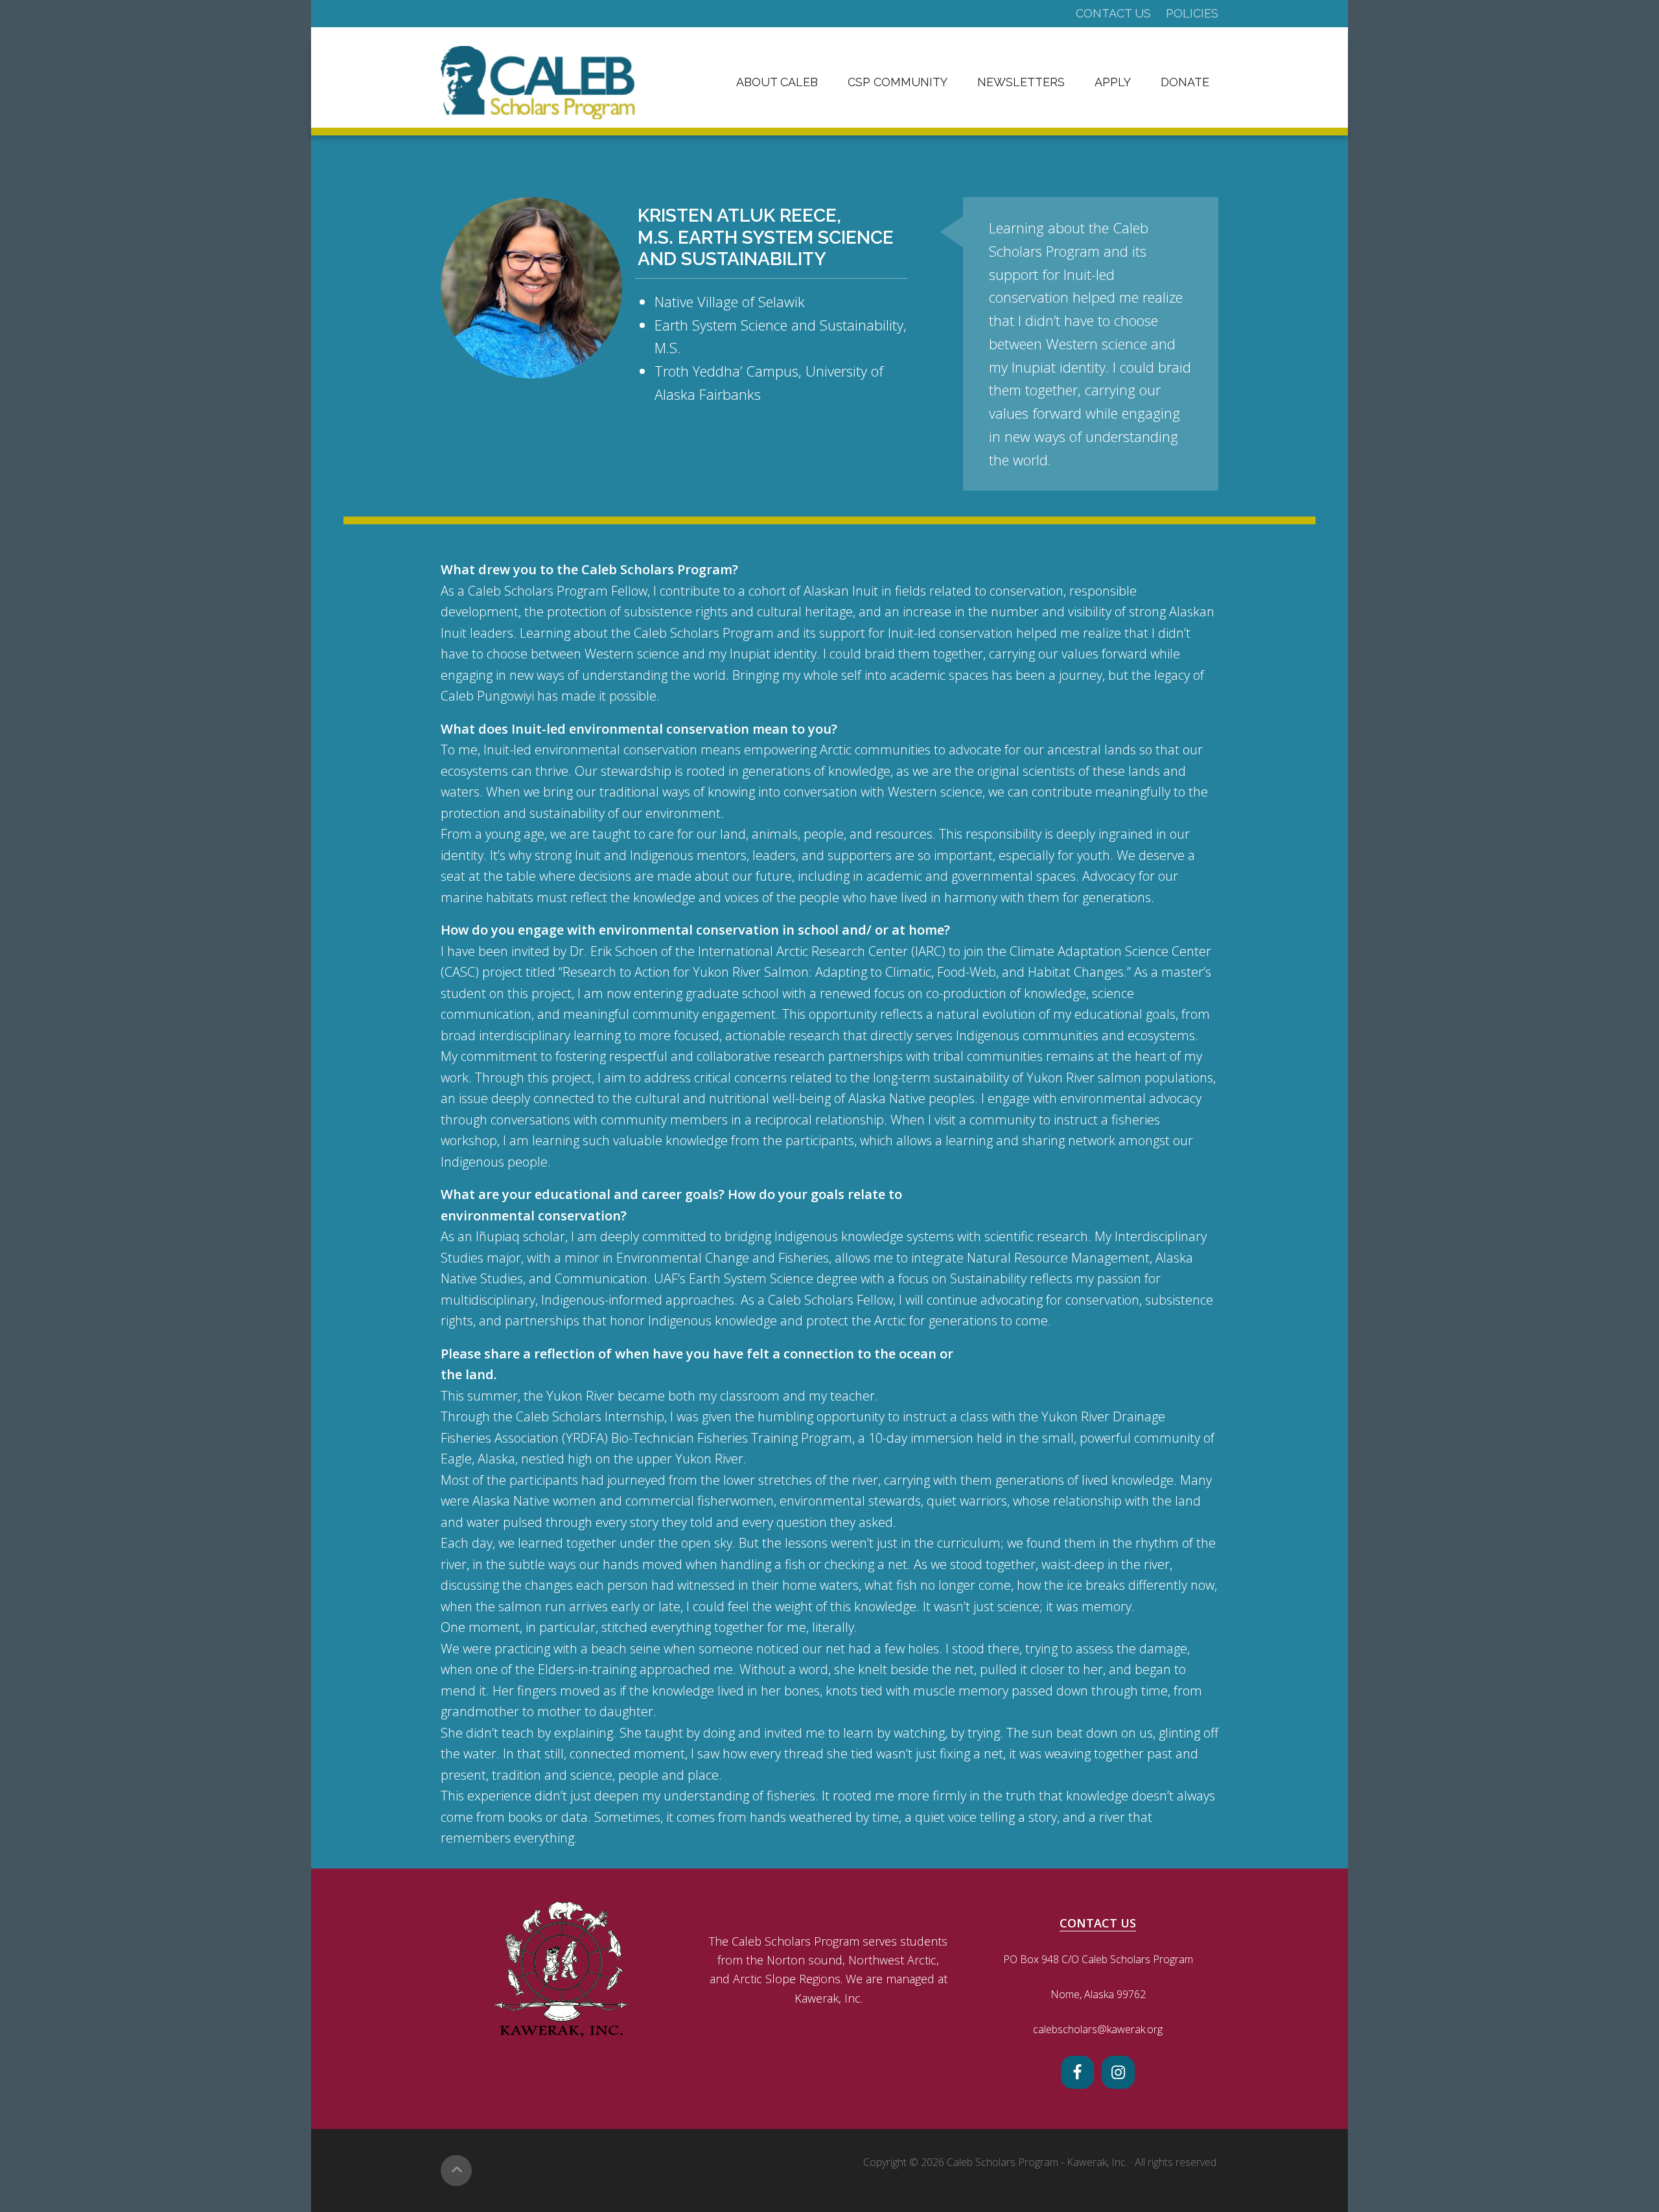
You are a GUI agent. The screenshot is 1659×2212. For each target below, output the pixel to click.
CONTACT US (1098, 1923)
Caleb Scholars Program (538, 83)
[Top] (456, 2171)
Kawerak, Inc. (1097, 2162)
